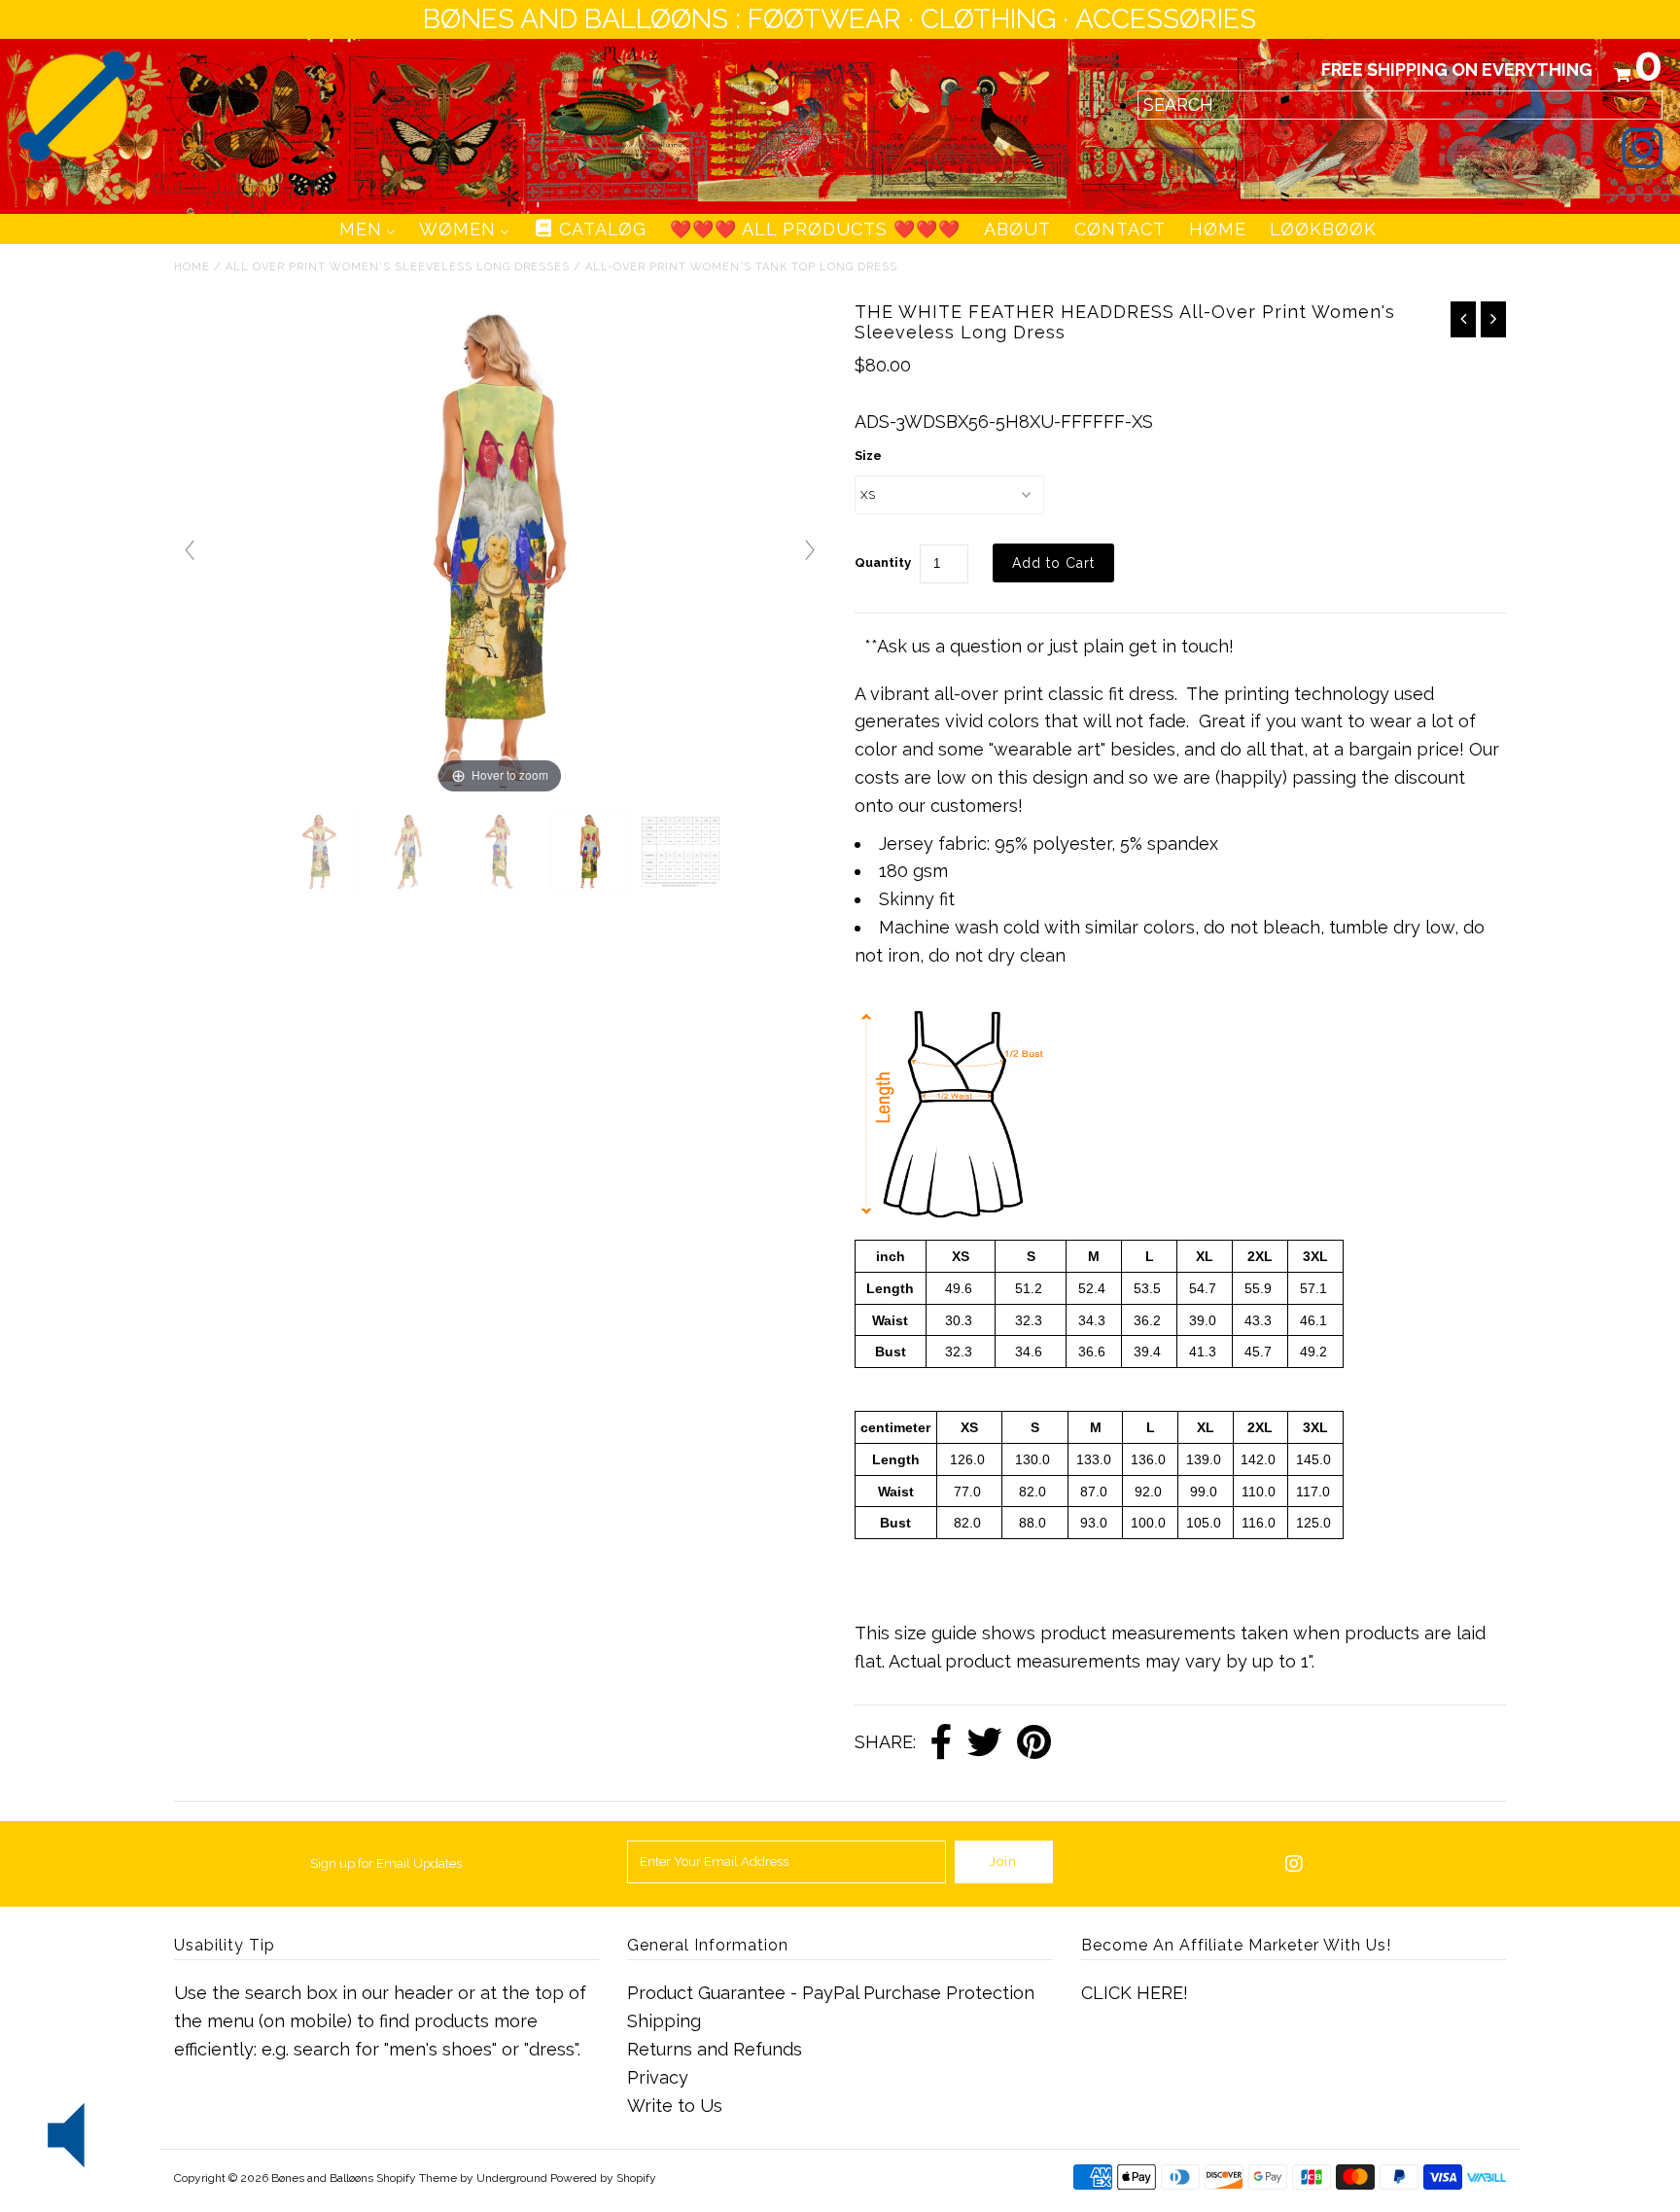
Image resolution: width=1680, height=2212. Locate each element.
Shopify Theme (417, 2178)
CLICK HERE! (1135, 1993)
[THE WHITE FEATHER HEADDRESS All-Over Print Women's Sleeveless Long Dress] (319, 852)
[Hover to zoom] (500, 549)
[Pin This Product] (1034, 1743)
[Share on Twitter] (985, 1743)
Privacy (658, 2077)
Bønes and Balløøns (322, 2178)
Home (192, 267)
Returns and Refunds (715, 2049)
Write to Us (675, 2106)
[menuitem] (367, 229)
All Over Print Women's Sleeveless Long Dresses (398, 267)
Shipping (664, 2021)
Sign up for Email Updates (386, 1863)
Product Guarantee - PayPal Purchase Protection (831, 1993)
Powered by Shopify (603, 2178)
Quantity (883, 562)
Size (868, 456)
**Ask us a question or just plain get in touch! (1049, 646)
